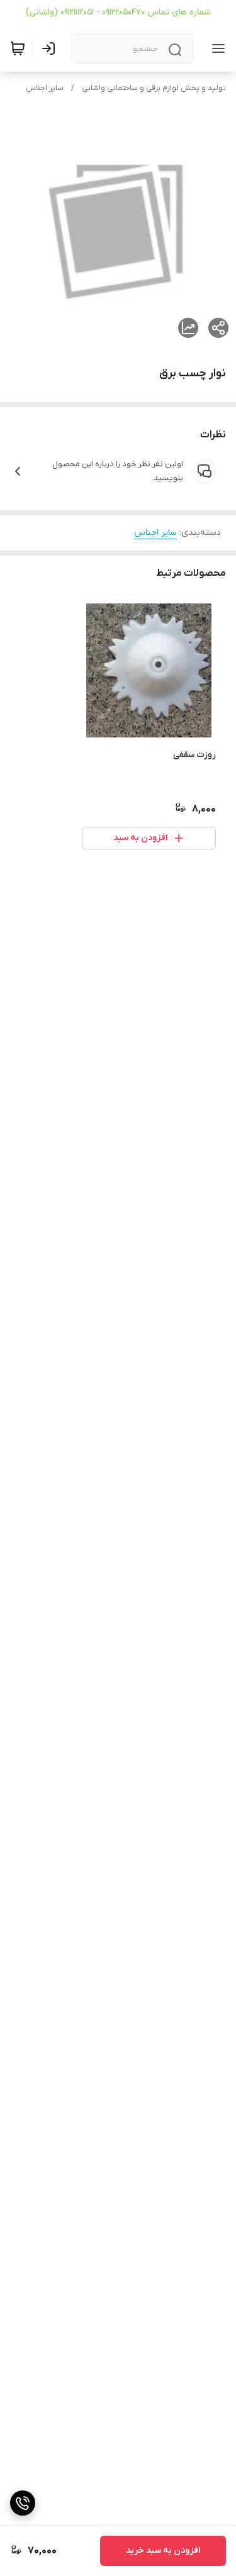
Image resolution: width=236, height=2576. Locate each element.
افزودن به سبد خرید (163, 2551)
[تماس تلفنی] (23, 2503)
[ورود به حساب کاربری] (51, 48)
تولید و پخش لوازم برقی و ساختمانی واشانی (154, 88)
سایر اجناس (45, 88)
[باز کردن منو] (216, 48)
